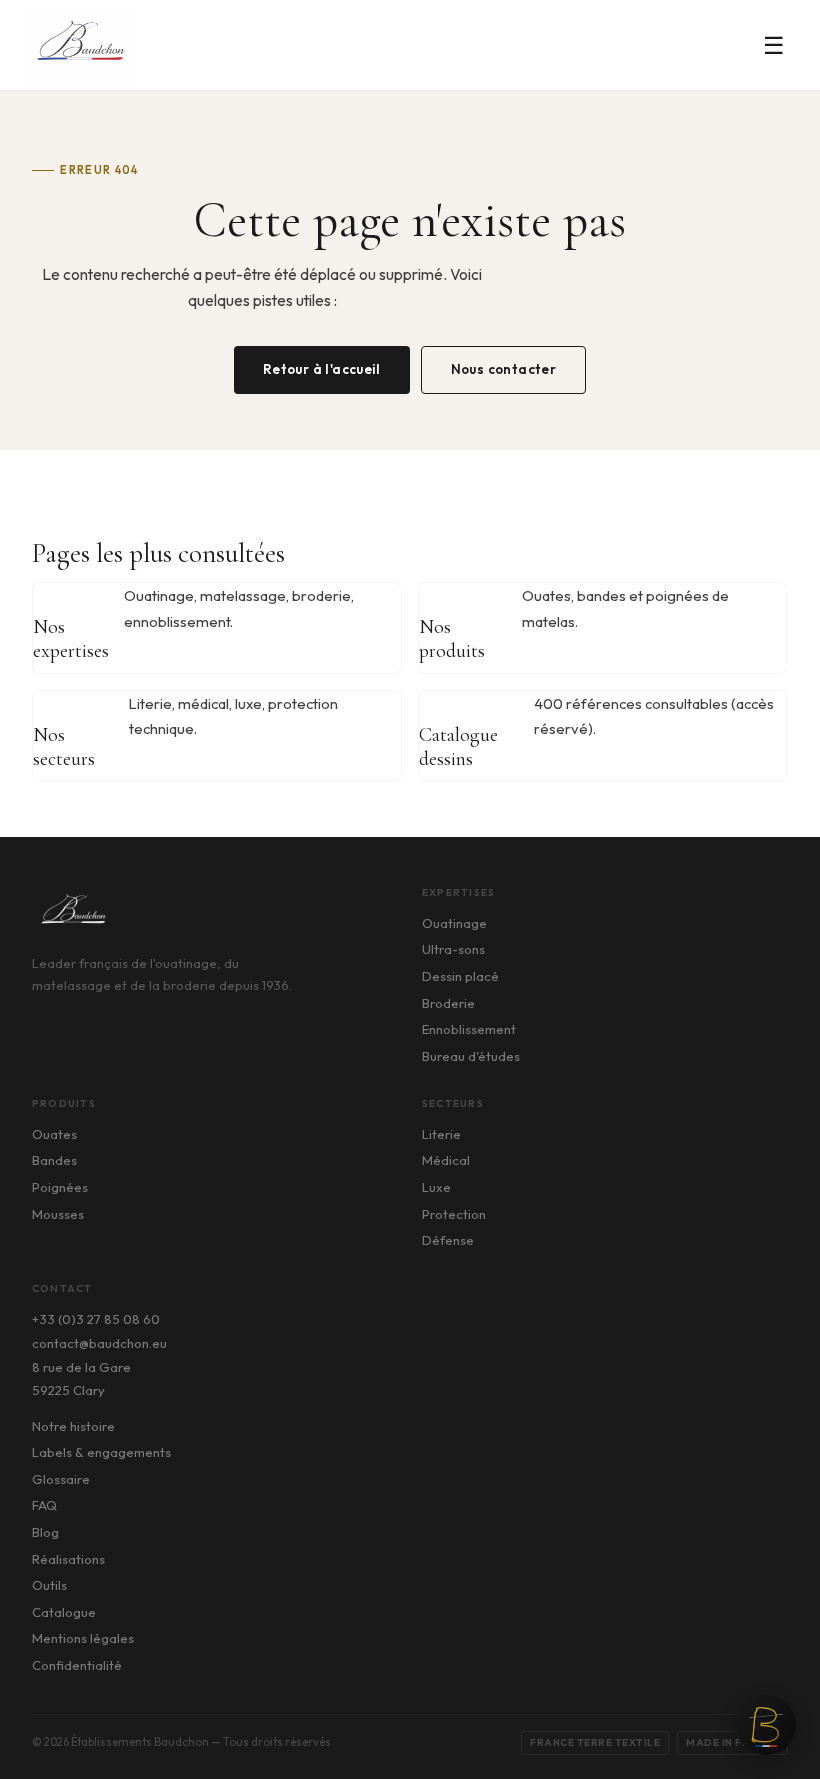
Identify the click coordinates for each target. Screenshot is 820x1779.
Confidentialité (77, 1665)
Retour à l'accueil (322, 369)
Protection (454, 1214)
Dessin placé (460, 976)
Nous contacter (504, 369)
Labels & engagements (101, 1452)
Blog (45, 1532)
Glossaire (61, 1479)
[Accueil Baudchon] (80, 45)
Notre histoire (73, 1426)
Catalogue (64, 1612)
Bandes (54, 1160)
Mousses (58, 1214)
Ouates (54, 1134)
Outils (49, 1585)
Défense (448, 1240)
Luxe (436, 1187)
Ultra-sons (453, 949)
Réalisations (68, 1559)
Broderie (448, 1003)
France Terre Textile (595, 1742)
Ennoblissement (469, 1029)
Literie (441, 1134)
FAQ (44, 1505)
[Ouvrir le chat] (766, 1725)
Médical (446, 1160)
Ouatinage (454, 923)
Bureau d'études (471, 1056)
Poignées (60, 1187)
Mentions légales (83, 1638)
